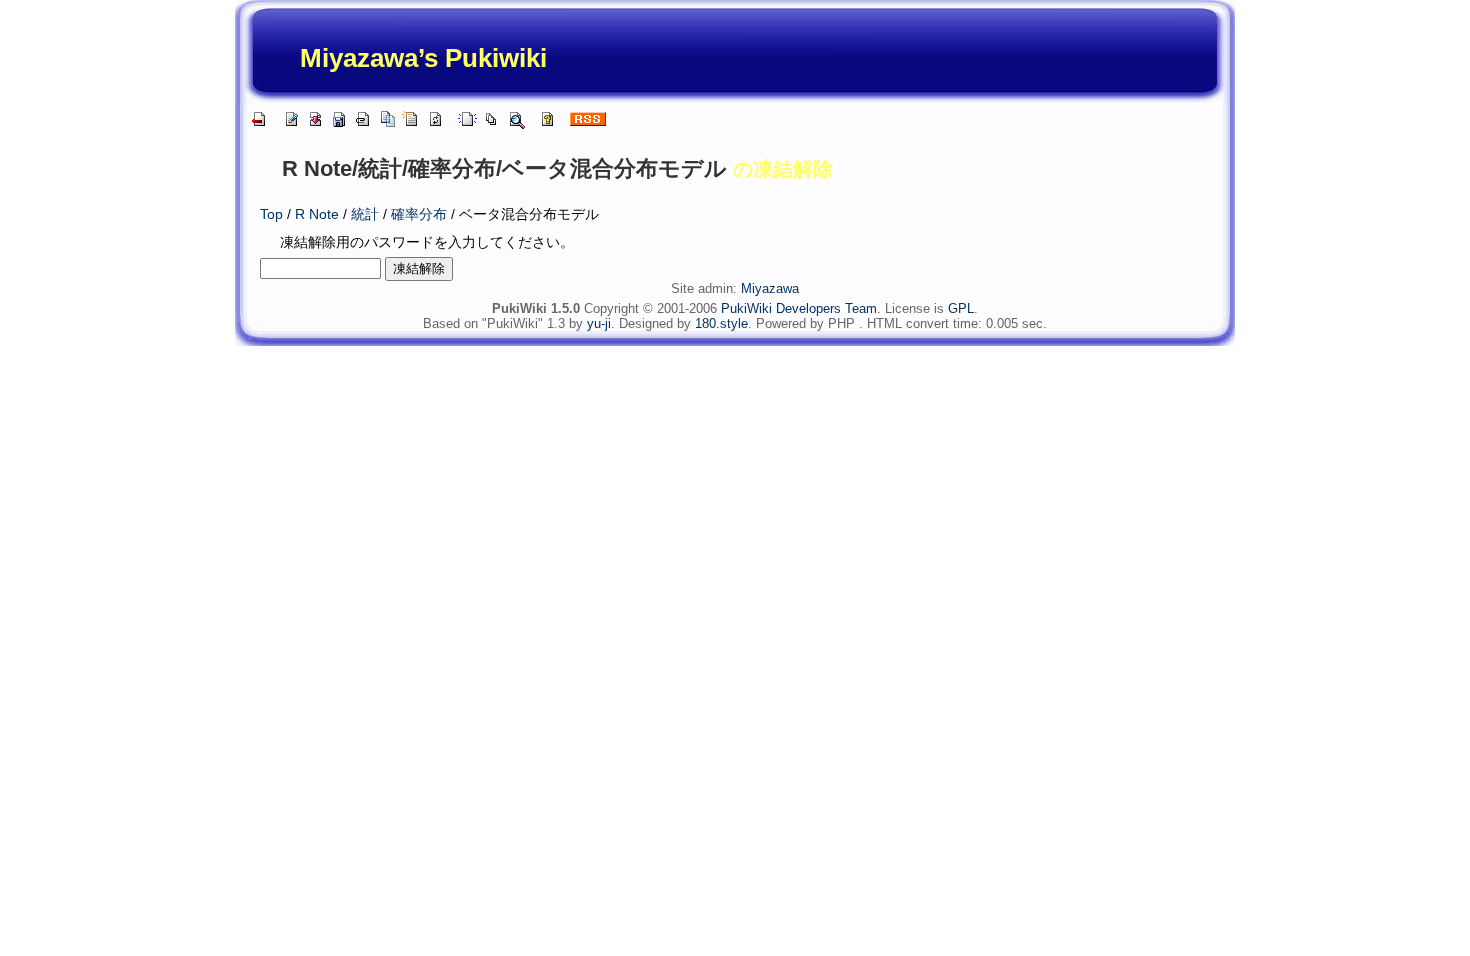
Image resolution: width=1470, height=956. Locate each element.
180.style (721, 323)
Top (271, 214)
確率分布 (419, 214)
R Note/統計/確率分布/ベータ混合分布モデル (504, 168)
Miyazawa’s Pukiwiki (423, 58)
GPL (961, 308)
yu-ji (599, 323)
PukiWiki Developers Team (799, 308)
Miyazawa (770, 288)
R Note (317, 214)
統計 (365, 214)
